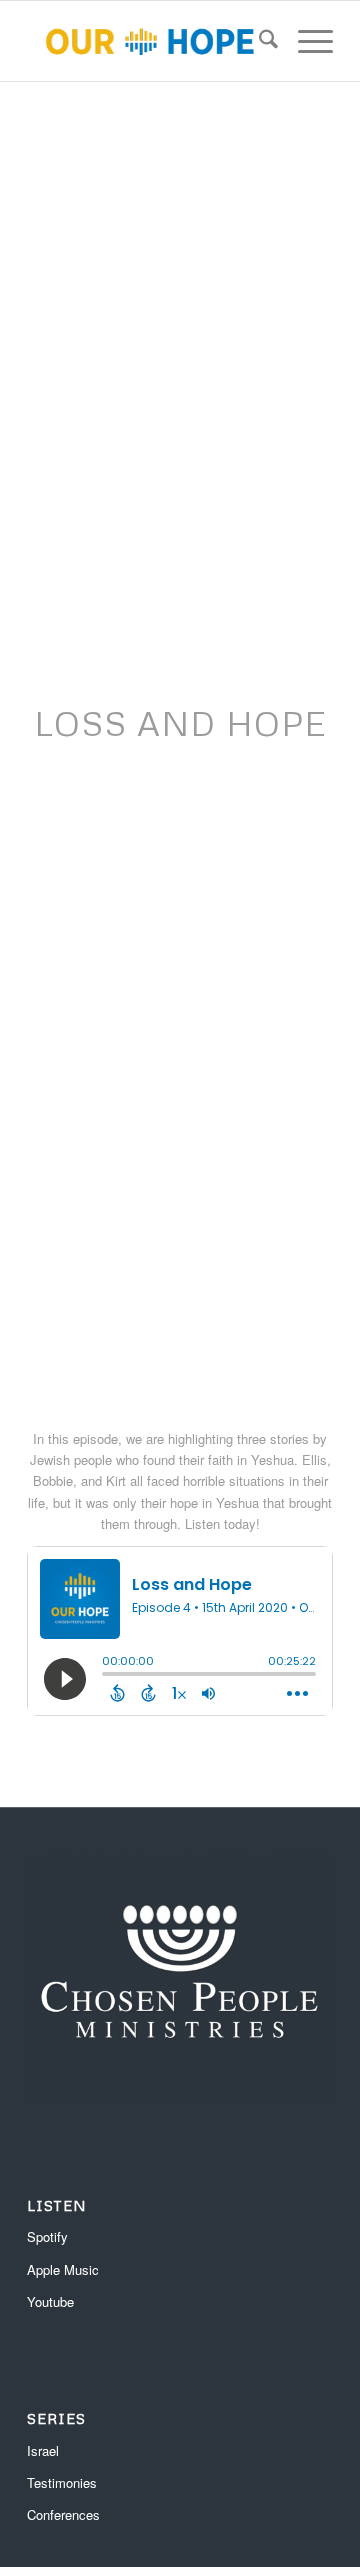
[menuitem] (258, 41)
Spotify (47, 2236)
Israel (43, 2450)
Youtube (50, 2301)
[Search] (258, 41)
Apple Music (63, 2269)
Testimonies (62, 2482)
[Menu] (305, 41)
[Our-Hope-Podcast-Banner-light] (149, 41)
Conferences (63, 2514)
